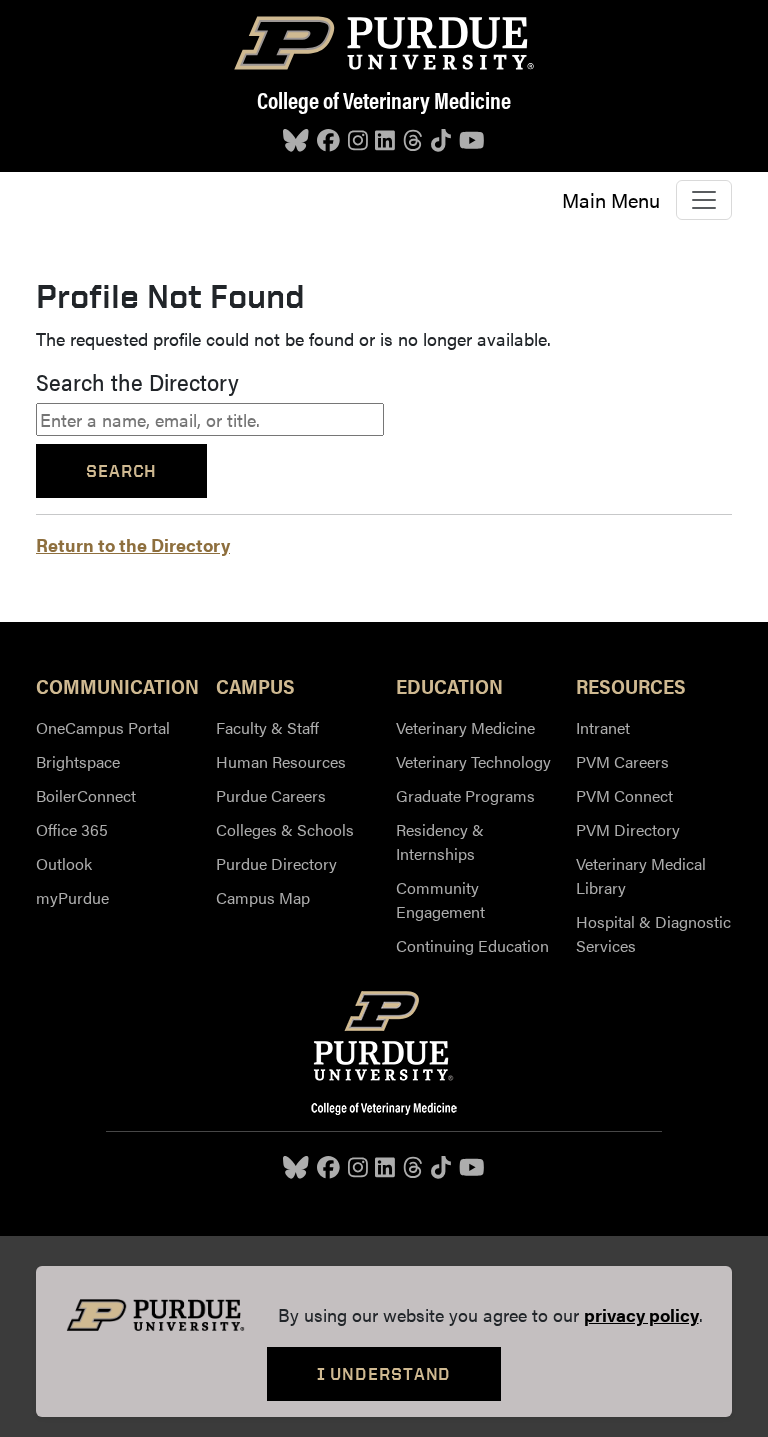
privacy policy (641, 1314)
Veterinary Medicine (465, 727)
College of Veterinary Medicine (384, 99)
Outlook (64, 863)
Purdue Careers (271, 795)
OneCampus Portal (103, 727)
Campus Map (263, 897)
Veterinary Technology (473, 761)
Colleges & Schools (285, 829)
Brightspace (78, 761)
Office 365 (72, 829)
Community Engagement (440, 899)
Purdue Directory (276, 863)
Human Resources (281, 761)
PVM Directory (628, 829)
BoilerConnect (86, 795)
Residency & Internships (440, 841)
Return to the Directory (133, 544)
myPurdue (72, 897)
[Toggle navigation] (704, 200)
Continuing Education (472, 945)
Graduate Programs (465, 795)
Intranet (603, 727)
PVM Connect (624, 795)
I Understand (384, 1373)
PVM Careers (622, 761)
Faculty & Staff (267, 727)
